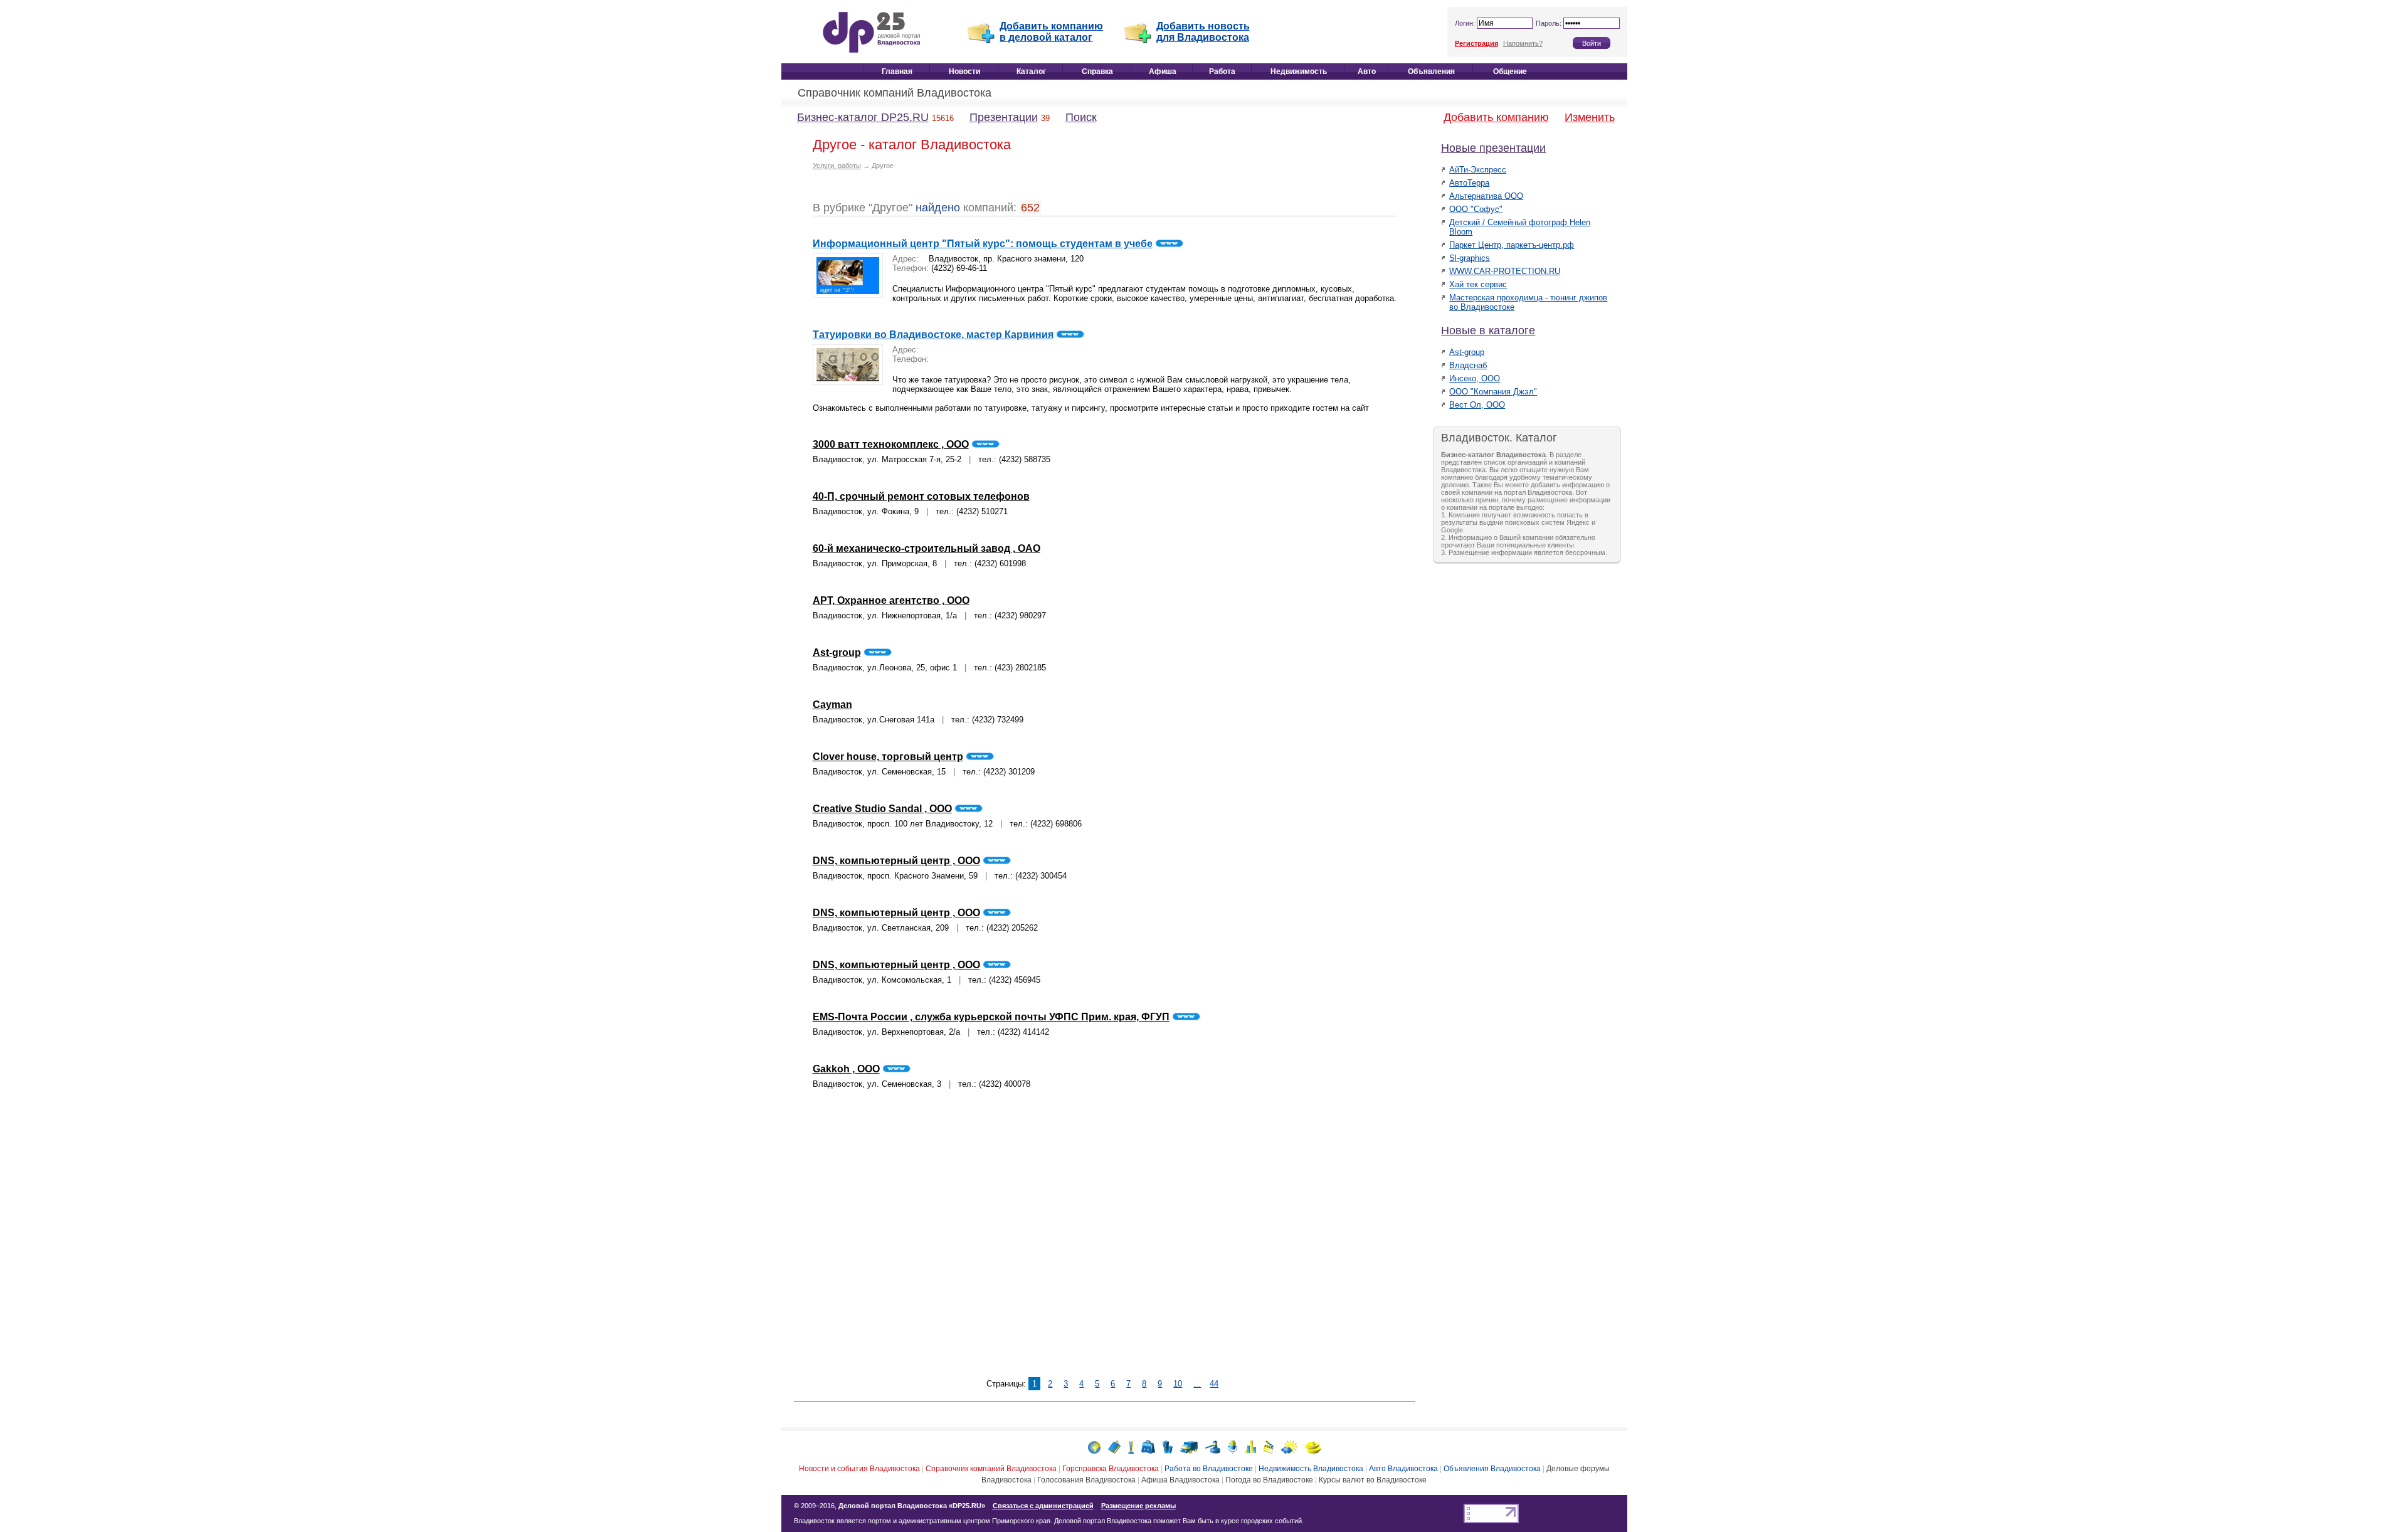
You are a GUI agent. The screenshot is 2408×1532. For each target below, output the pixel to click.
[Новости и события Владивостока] (1094, 1446)
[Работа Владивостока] (1148, 1446)
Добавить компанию (1496, 117)
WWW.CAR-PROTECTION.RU (1505, 271)
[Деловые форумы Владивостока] (1233, 1446)
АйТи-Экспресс (1478, 170)
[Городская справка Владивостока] (1131, 1446)
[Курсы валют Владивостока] (1313, 1446)
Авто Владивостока (1403, 1469)
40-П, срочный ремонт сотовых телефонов (921, 496)
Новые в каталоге (1488, 330)
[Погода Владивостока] (1289, 1446)
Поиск (1081, 117)
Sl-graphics (1470, 258)
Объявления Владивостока (1492, 1469)
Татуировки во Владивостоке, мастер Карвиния (933, 335)
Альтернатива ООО (1486, 196)
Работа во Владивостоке (1209, 1469)
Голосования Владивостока (1086, 1480)
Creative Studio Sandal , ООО (882, 809)
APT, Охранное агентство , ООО (891, 600)
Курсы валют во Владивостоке (1373, 1480)
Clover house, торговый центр (888, 757)
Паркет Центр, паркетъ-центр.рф (1512, 245)
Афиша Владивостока (1180, 1480)
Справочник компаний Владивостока (895, 93)
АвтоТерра (1469, 183)
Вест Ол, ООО (1477, 405)
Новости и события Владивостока (859, 1469)
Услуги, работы (837, 166)
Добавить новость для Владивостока (1203, 32)
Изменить (1590, 117)
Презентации (1004, 117)
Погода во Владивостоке (1269, 1480)
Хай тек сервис (1478, 284)
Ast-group (837, 652)
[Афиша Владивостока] (1269, 1446)
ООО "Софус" (1476, 209)
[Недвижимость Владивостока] (1168, 1446)
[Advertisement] (1104, 1241)
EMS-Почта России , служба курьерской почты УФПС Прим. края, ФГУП (991, 1017)
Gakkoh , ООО (846, 1069)
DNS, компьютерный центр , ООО (896, 861)
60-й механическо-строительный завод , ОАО (927, 548)
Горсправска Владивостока (1111, 1469)
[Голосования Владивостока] (1250, 1446)
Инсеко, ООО (1475, 378)
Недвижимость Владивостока (1311, 1469)
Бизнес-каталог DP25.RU (863, 117)
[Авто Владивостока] (1189, 1446)
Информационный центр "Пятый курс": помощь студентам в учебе (983, 244)
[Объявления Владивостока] (1213, 1446)
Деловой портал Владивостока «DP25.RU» (912, 1506)
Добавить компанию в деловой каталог (1051, 32)
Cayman (832, 705)
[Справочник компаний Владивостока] (1114, 1446)
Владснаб (1468, 365)
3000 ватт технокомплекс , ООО (891, 444)
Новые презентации (1493, 148)
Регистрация (1476, 43)
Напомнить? (1523, 43)
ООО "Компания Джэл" (1493, 392)
